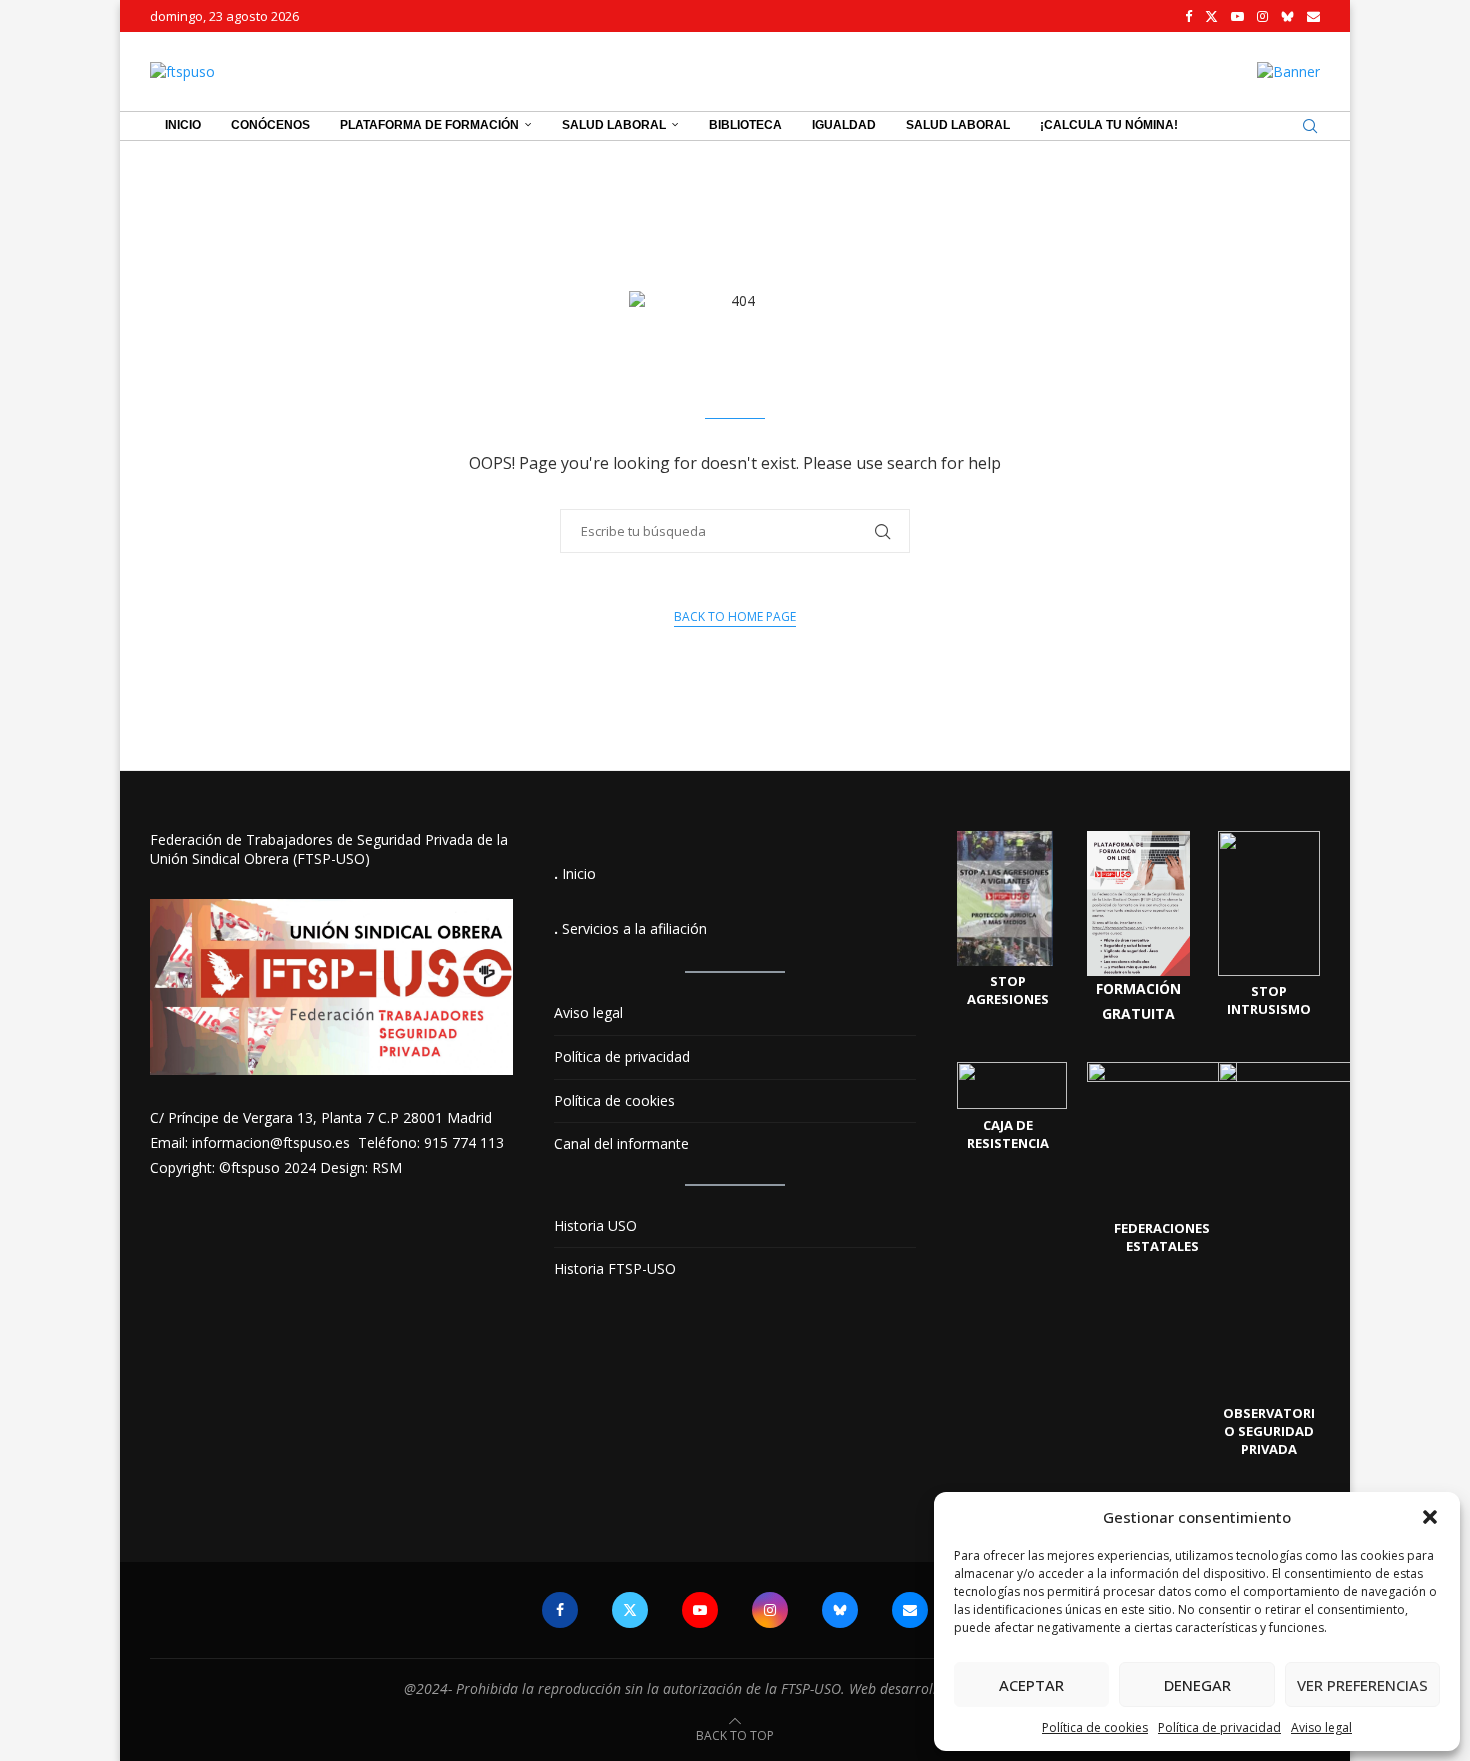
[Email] (1313, 16)
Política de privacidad (1219, 1727)
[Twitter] (1211, 16)
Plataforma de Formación (429, 125)
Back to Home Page (735, 616)
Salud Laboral (614, 125)
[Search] (1310, 126)
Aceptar (1031, 1685)
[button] (1430, 1517)
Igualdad (844, 125)
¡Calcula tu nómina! (1109, 125)
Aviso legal (1321, 1727)
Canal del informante (621, 1143)
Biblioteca (745, 125)
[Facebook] (1188, 16)
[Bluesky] (1287, 16)
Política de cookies (1095, 1727)
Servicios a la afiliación (634, 928)
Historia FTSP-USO (615, 1268)
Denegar (1197, 1685)
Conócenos (270, 125)
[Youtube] (1237, 16)
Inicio (183, 125)
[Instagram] (1262, 16)
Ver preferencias (1362, 1685)
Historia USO (595, 1225)
